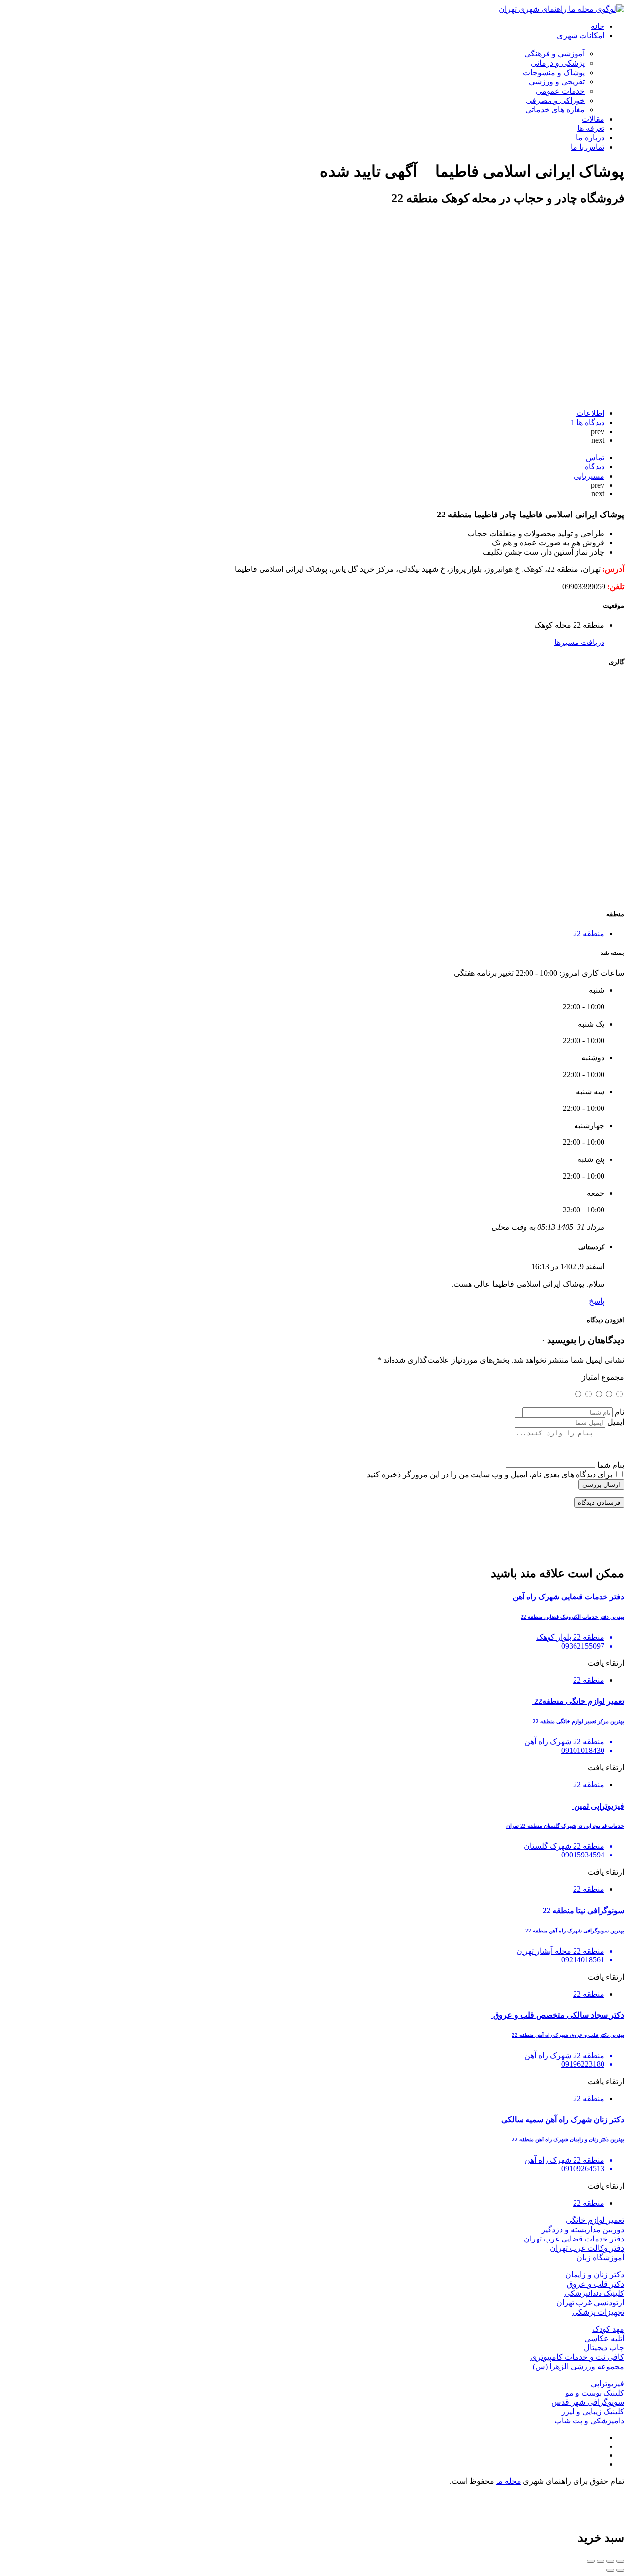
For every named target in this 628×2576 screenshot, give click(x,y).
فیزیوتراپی (607, 2383)
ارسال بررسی (601, 1484)
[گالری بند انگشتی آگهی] (477, 895)
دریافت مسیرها (579, 642)
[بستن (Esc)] (620, 2561)
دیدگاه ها (588, 423)
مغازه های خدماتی (555, 110)
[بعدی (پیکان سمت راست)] (610, 2570)
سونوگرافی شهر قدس (588, 2402)
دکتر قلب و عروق (595, 2284)
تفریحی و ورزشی (557, 82)
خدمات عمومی (560, 91)
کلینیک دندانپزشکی (594, 2293)
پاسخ (597, 1301)
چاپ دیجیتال (604, 2348)
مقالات (593, 119)
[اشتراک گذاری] (610, 2561)
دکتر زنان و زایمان (595, 2275)
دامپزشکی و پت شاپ (589, 2421)
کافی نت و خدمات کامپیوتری (577, 2357)
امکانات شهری (581, 36)
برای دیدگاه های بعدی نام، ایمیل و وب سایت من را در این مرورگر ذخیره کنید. (489, 1475)
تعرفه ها (591, 128)
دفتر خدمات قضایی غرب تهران (574, 2239)
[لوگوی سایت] (562, 9)
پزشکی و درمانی (558, 63)
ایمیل (616, 1422)
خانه (598, 26)
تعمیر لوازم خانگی (595, 2220)
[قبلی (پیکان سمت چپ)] (620, 2570)
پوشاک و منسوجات (554, 72)
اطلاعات (590, 413)
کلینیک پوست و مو (595, 2393)
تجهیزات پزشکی (598, 2312)
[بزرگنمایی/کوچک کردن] (591, 2561)
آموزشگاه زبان (600, 2257)
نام (619, 1412)
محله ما (509, 2481)
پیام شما (611, 1465)
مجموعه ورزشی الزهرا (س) (578, 2366)
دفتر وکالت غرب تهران (587, 2248)
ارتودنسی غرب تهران (590, 2303)
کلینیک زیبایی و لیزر (593, 2411)
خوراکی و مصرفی (555, 100)
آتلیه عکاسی (604, 2338)
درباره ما (590, 138)
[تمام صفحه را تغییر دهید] (601, 2561)
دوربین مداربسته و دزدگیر (583, 2229)
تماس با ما (588, 147)
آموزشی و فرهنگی (555, 54)
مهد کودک (608, 2329)
